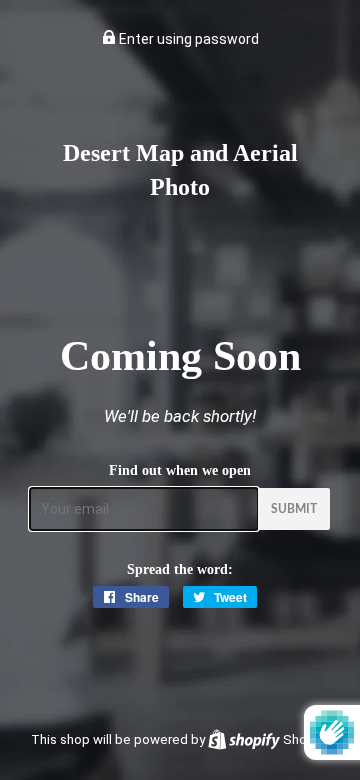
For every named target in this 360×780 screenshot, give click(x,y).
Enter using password (187, 39)
